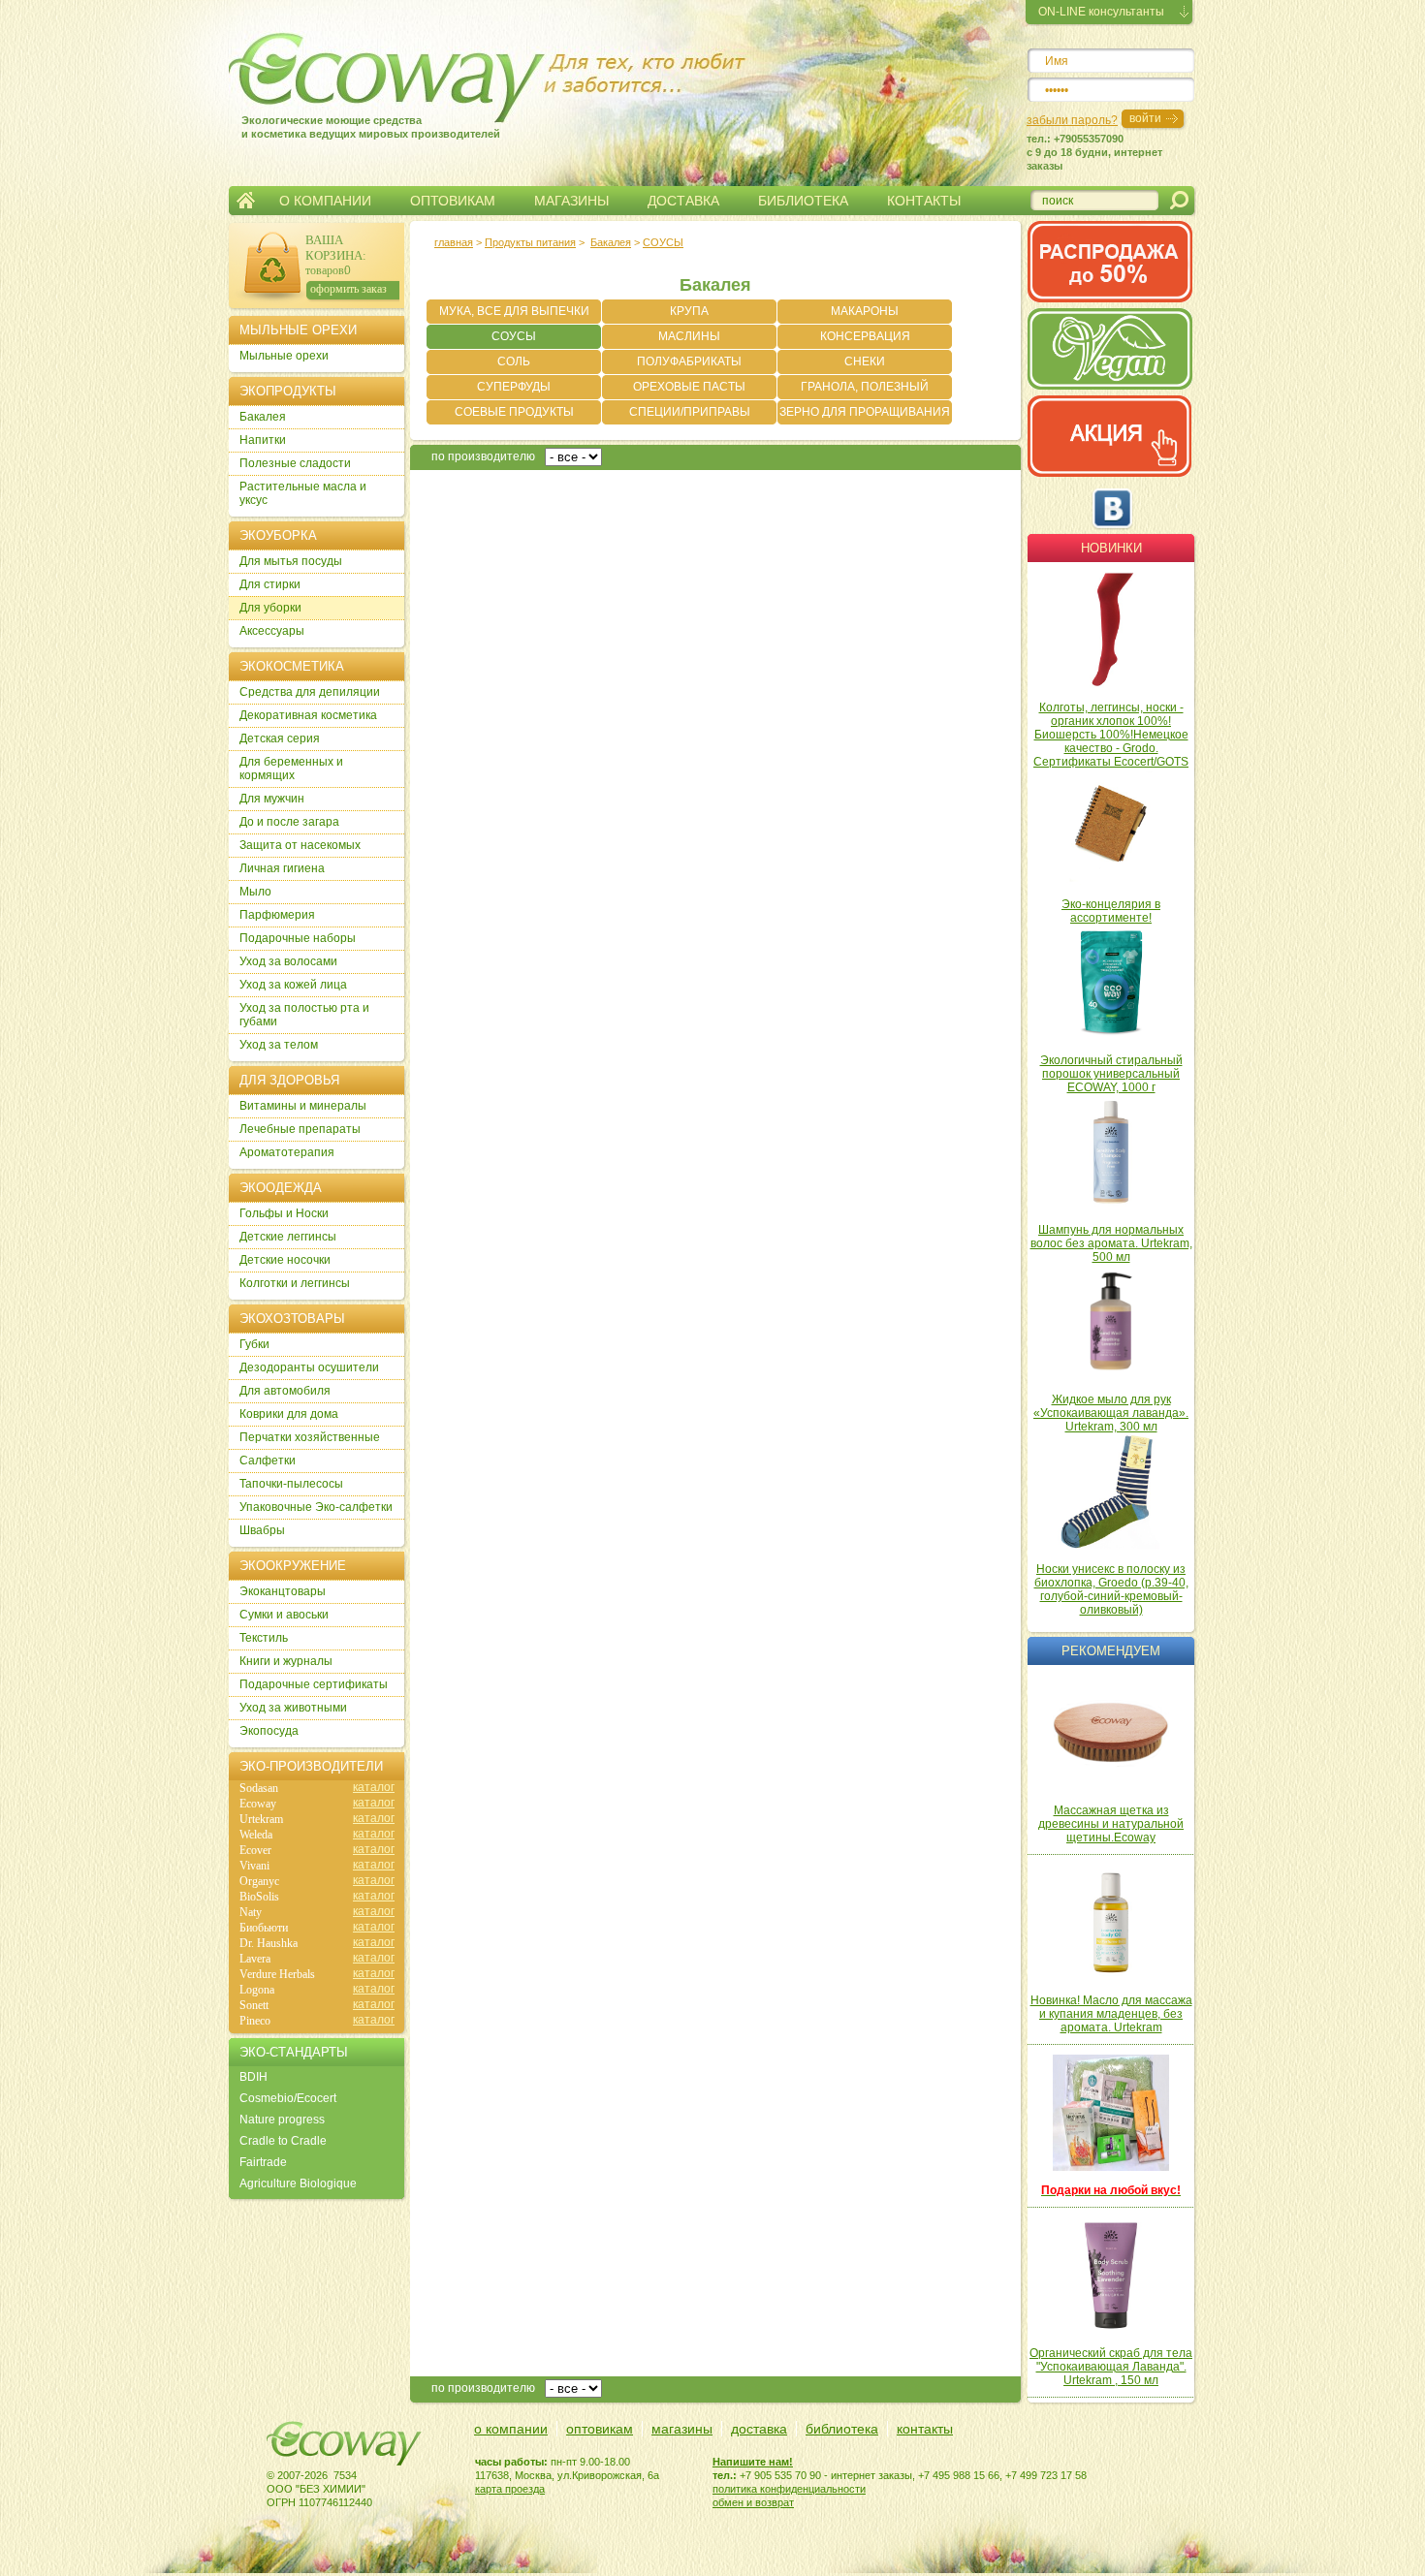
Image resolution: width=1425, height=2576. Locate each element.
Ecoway (258, 1804)
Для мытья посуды (291, 561)
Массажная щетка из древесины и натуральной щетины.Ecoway (1111, 1824)
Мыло (255, 892)
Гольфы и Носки (284, 1213)
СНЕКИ (865, 361)
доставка (759, 2429)
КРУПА (689, 311)
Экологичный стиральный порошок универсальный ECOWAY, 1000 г (1111, 1074)
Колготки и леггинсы (295, 1283)
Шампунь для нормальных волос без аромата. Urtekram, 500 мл (1111, 1243)
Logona (257, 1990)
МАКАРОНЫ (865, 311)
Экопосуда (269, 1731)
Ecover (255, 1850)
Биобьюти (264, 1928)
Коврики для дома (289, 1414)
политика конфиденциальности (789, 2489)
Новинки (1111, 548)
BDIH (253, 2077)
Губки (254, 1344)
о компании (511, 2429)
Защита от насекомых (300, 845)
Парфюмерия (277, 915)
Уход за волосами (288, 961)
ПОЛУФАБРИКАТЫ (689, 361)
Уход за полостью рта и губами (304, 1015)
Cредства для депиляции (310, 692)
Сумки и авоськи (284, 1615)
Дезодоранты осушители (309, 1367)
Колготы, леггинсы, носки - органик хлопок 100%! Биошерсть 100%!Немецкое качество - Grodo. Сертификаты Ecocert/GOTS (1111, 735)
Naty (251, 1912)
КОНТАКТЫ (924, 201)
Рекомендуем (1111, 1651)
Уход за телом (279, 1045)
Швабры (262, 1530)
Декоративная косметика (308, 715)
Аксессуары (272, 631)
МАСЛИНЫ (689, 336)
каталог (374, 1787)
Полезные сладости (295, 463)
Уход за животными (293, 1708)
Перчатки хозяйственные (310, 1437)
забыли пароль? (1072, 120)
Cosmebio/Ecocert (288, 2098)
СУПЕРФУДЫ (514, 387)
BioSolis (259, 1897)
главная (454, 242)
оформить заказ (348, 289)
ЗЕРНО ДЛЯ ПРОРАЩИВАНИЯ (865, 412)
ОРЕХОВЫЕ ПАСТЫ (689, 387)
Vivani (254, 1866)
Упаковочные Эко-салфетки (316, 1507)
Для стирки (270, 584)
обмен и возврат (753, 2502)
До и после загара (289, 822)
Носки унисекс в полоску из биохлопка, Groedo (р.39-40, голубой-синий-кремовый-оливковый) (1111, 1589)
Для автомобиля (285, 1391)
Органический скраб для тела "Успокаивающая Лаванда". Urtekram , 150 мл (1111, 2367)
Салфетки (268, 1461)
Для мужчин (272, 799)
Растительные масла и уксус (303, 493)
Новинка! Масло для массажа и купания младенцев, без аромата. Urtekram (1111, 2014)
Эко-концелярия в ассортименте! (1111, 911)
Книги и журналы (286, 1661)
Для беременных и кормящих (291, 769)
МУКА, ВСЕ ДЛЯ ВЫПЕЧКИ (514, 311)
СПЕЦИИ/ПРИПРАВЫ (690, 412)
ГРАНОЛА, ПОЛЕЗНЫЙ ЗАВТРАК (865, 390)
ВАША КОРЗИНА (334, 248)
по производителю (483, 456)
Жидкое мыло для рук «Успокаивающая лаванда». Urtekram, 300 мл (1111, 1413)
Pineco (255, 2021)
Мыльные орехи (284, 356)
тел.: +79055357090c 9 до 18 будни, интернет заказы (1094, 152)
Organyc (259, 1881)
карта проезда (510, 2489)
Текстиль (264, 1638)
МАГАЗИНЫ (571, 201)
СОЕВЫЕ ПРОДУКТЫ (514, 412)
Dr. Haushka (269, 1943)
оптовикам (600, 2429)
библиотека (842, 2429)
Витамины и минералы (303, 1106)
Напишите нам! (753, 2462)
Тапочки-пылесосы (291, 1484)
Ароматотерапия (287, 1152)
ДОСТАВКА (683, 201)
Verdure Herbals (277, 1974)
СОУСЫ (514, 336)
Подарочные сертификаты (314, 1684)
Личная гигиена (282, 868)
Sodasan (259, 1788)
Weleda (256, 1835)
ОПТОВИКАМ (453, 201)
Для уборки (270, 608)
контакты (925, 2429)
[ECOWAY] (353, 72)
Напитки (263, 440)
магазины (682, 2429)
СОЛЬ (514, 361)
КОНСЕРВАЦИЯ (865, 336)
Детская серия (280, 738)
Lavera (255, 1959)
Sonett (254, 2005)
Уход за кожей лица (293, 985)
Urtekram (261, 1819)
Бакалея (611, 242)
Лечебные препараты (300, 1129)
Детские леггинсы (288, 1237)
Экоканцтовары (283, 1591)
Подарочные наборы (298, 938)
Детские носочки (285, 1260)
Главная (246, 201)
